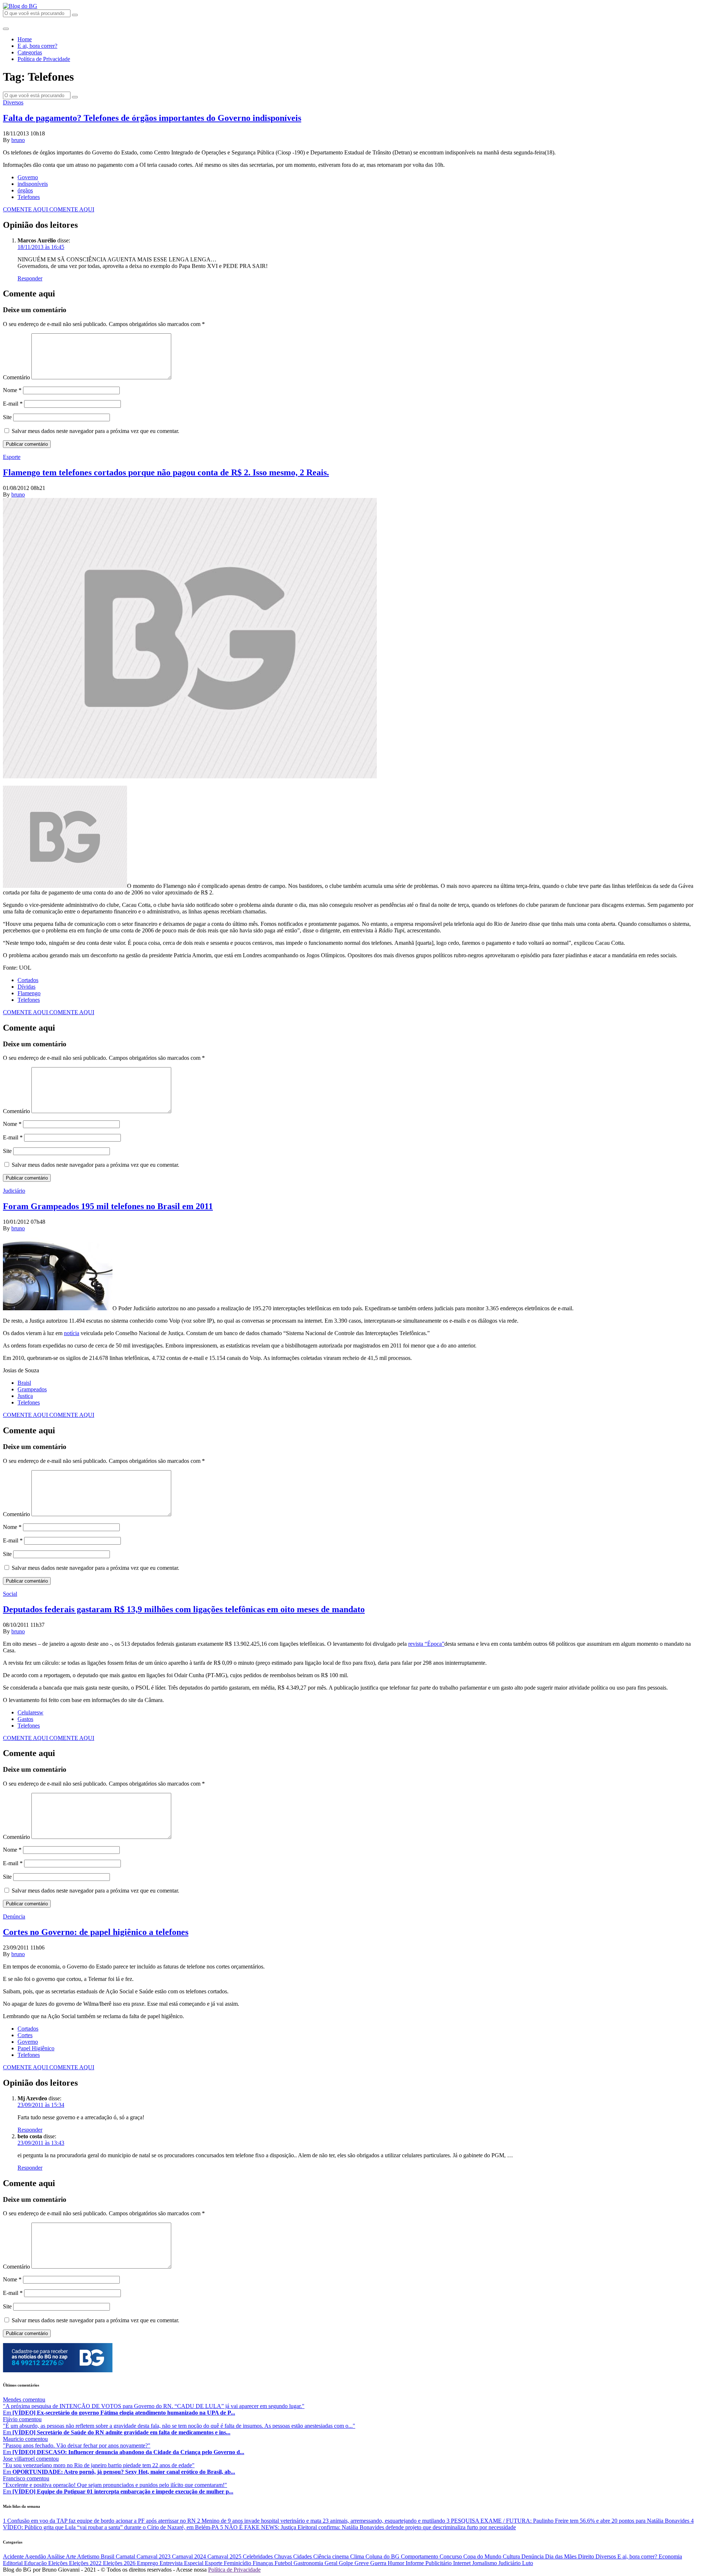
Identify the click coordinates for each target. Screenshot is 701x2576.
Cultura (512, 2556)
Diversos (13, 102)
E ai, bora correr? (37, 46)
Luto (528, 2563)
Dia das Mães (562, 2556)
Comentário (16, 377)
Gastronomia (309, 2563)
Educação (36, 2563)
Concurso (451, 2556)
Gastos (25, 1719)
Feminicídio (238, 2563)
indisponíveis (33, 184)
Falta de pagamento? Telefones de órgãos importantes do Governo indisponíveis (152, 118)
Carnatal (126, 2556)
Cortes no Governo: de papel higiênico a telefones (96, 1932)
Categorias (30, 52)
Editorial (14, 2563)
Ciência (323, 2556)
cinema (341, 2556)
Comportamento (420, 2556)
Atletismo (89, 2556)
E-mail (13, 404)
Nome (12, 390)
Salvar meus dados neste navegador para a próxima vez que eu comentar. (95, 431)
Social (10, 1594)
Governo (28, 177)
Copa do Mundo (483, 2556)
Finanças (264, 2563)
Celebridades (258, 2556)
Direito (587, 2556)
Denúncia (14, 1916)
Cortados (28, 980)
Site (7, 417)
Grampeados (32, 1389)
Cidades (303, 2556)
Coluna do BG (383, 2556)
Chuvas (284, 2556)
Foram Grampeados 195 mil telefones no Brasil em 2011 (108, 1206)
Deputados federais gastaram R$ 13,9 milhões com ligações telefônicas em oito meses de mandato (184, 1609)
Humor (397, 2563)
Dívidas (26, 987)
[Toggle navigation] (6, 29)
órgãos (25, 190)
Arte (71, 2556)
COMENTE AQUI (26, 209)
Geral (332, 2563)
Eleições (59, 2563)
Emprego (148, 2563)
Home (25, 39)
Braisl (24, 1383)
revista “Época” (426, 1644)
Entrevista (172, 2563)
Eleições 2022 (86, 2563)
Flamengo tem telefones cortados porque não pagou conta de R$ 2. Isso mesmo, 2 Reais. (166, 472)
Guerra (379, 2563)
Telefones (29, 197)
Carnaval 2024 (190, 2556)
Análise (56, 2556)
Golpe (347, 2563)
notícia (72, 1333)
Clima (358, 2556)
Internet (463, 2563)
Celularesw (30, 1712)
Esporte (12, 457)
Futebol (284, 2563)
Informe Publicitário (429, 2563)
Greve (362, 2563)
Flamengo (29, 993)
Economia (670, 2556)
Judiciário (14, 1191)
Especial (194, 2563)
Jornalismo (485, 2563)
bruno (18, 140)
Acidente (14, 2556)
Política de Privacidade (44, 59)
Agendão (36, 2556)
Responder (30, 278)
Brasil (108, 2556)
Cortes (25, 2035)
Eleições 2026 (120, 2563)
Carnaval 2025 (225, 2556)
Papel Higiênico (36, 2048)
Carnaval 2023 (154, 2556)
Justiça (25, 1396)
